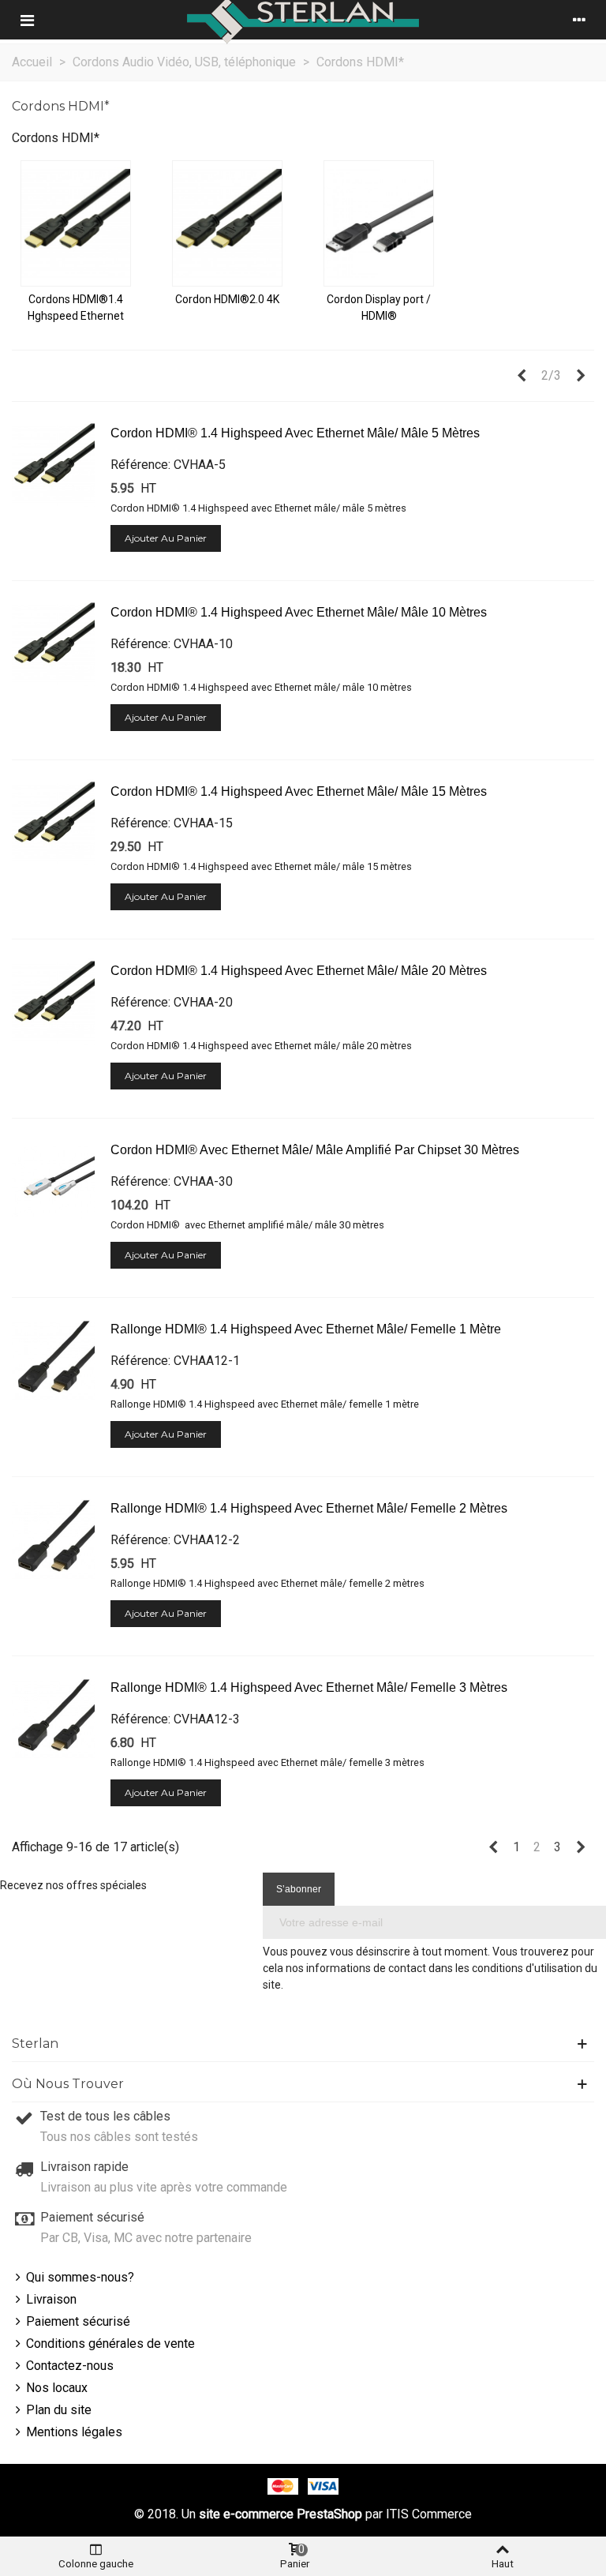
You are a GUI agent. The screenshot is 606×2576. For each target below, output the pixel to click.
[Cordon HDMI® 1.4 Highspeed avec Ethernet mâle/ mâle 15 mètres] (53, 823)
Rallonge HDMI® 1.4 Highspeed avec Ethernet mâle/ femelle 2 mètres (309, 1508)
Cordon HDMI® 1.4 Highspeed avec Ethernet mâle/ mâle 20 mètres (299, 971)
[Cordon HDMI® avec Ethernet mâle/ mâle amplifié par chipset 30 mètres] (53, 1182)
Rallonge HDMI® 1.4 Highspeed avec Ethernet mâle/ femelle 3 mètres (309, 1687)
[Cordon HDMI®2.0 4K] (227, 223)
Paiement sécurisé (78, 2321)
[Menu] (27, 20)
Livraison (51, 2299)
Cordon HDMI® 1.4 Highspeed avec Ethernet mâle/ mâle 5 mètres (295, 433)
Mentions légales (74, 2432)
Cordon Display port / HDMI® (379, 307)
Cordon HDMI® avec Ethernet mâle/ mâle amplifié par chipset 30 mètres (315, 1150)
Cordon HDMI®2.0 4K (227, 299)
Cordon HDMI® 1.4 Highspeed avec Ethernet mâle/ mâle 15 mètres (299, 791)
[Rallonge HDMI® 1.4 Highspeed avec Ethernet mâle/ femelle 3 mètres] (53, 1719)
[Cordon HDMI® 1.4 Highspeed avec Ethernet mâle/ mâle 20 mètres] (53, 1003)
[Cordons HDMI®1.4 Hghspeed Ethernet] (76, 223)
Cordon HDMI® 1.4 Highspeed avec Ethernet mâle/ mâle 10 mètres (299, 612)
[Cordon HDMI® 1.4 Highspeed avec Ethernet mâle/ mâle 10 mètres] (53, 644)
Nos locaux (57, 2388)
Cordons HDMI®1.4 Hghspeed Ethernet (76, 307)
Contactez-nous (70, 2366)
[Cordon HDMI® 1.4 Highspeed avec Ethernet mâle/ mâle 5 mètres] (53, 465)
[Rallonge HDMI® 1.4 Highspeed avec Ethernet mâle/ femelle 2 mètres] (53, 1540)
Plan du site (59, 2410)
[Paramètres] (579, 20)
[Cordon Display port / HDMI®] (379, 223)
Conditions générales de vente (110, 2344)
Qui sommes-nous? (80, 2277)
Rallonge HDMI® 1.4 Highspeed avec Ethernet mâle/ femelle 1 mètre (306, 1329)
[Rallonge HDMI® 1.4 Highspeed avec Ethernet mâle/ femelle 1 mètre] (53, 1361)
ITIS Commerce (429, 2514)
